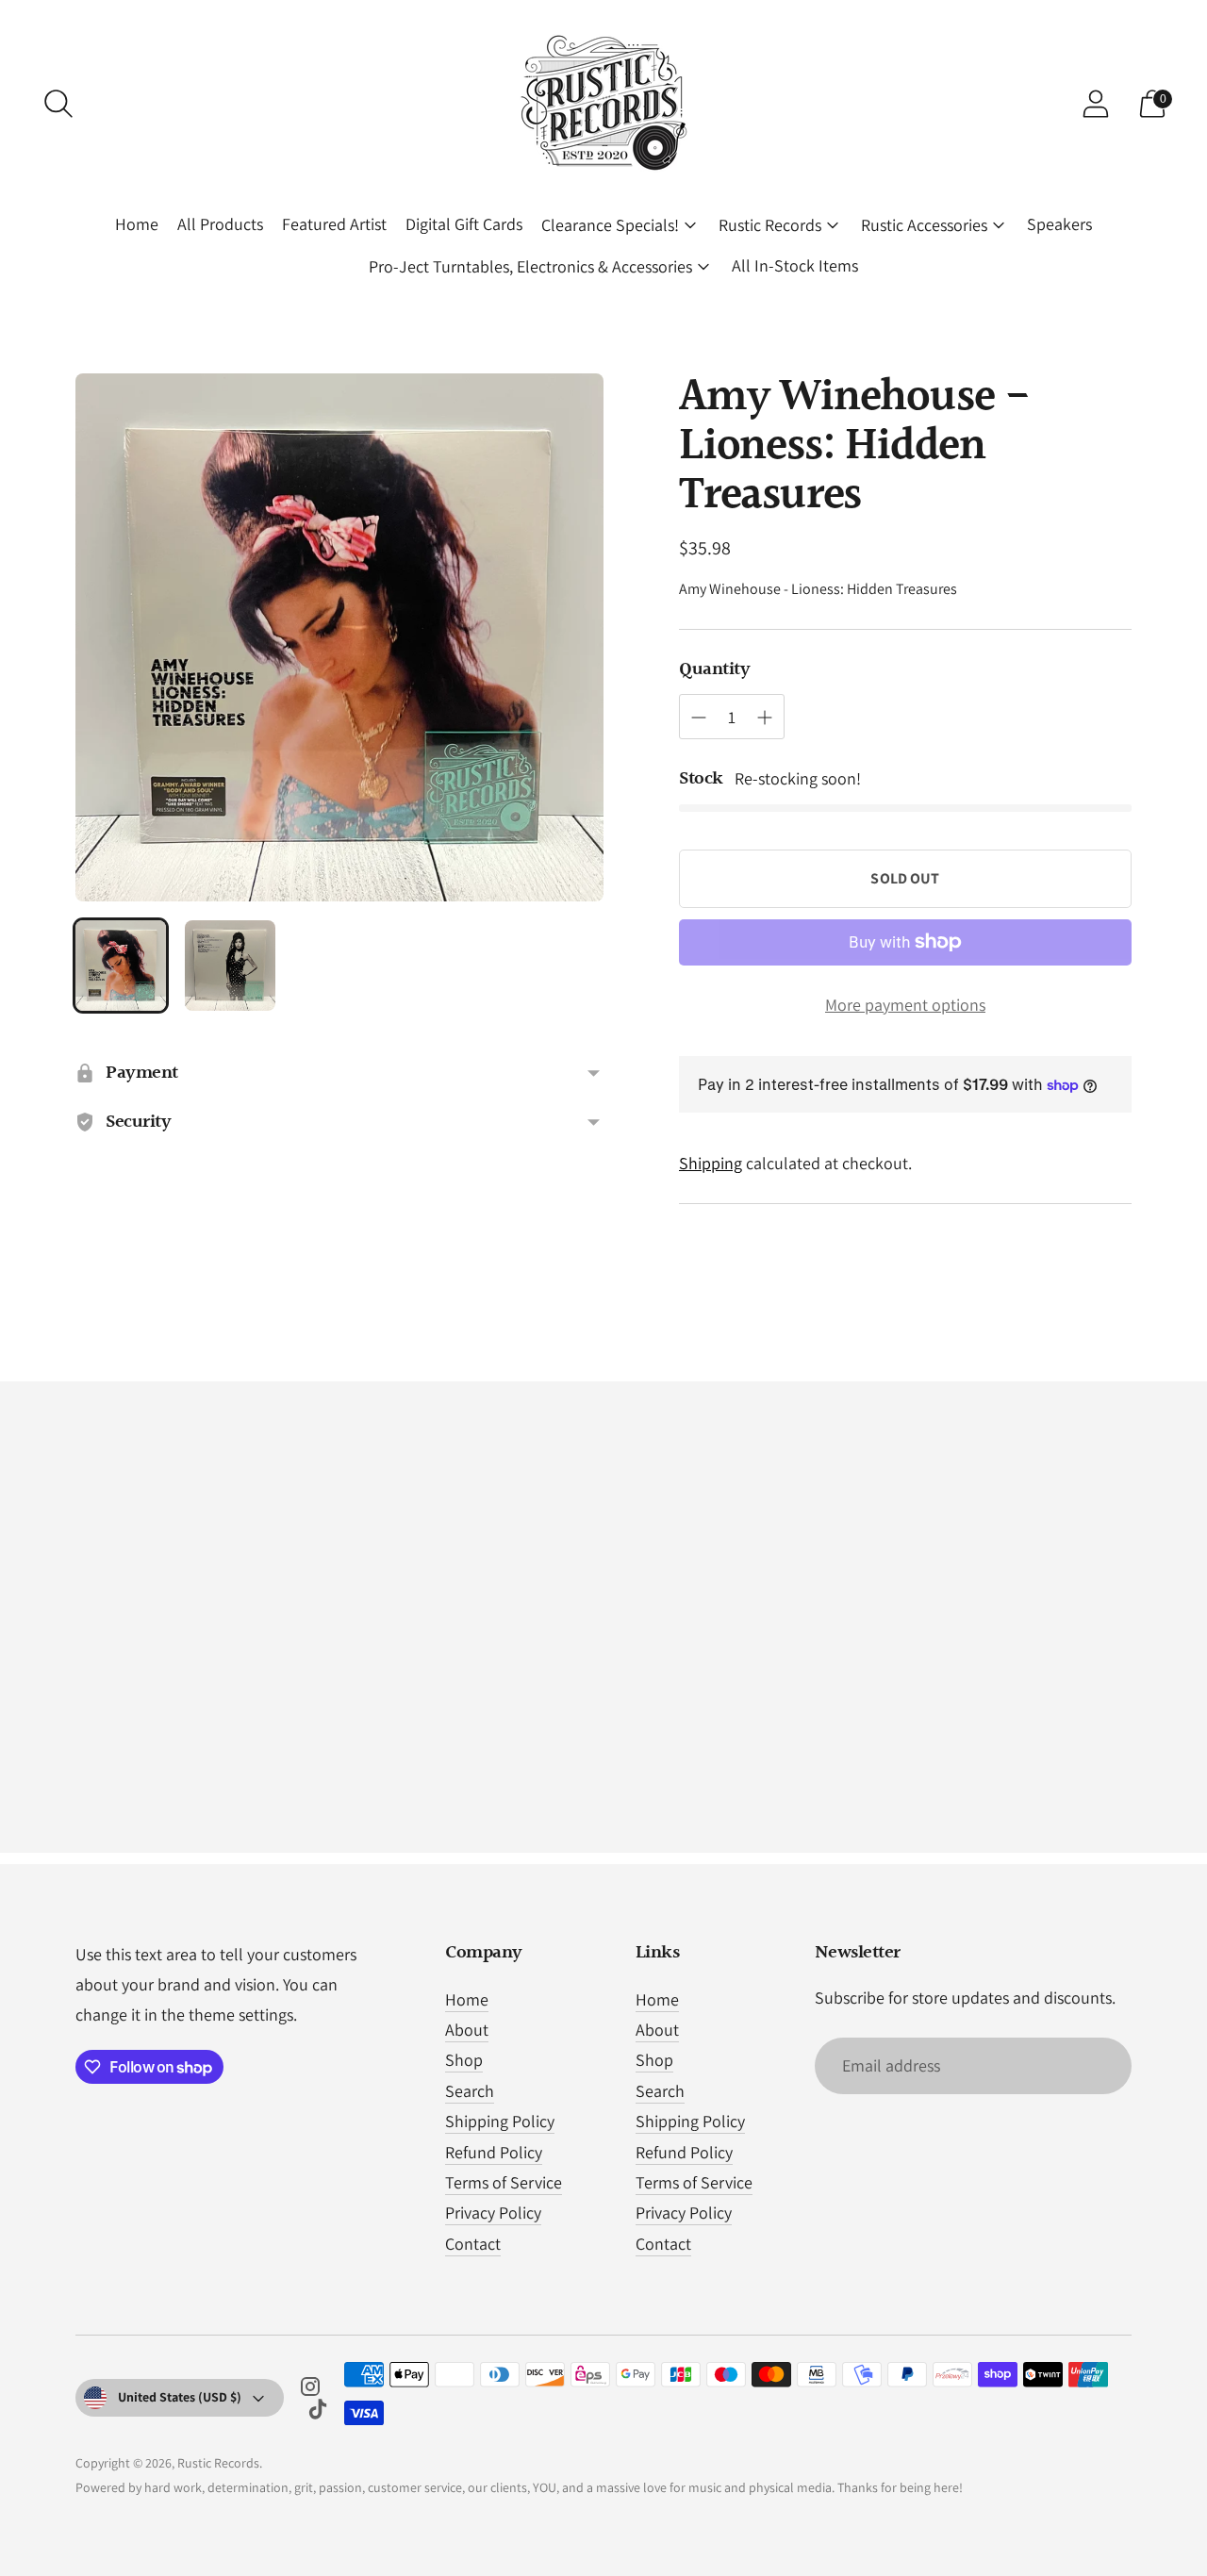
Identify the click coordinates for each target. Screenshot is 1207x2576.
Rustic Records (770, 225)
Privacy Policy (493, 2213)
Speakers (1059, 224)
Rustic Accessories (924, 225)
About (467, 2030)
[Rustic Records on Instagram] (310, 2390)
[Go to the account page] (1096, 104)
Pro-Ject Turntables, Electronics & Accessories (530, 266)
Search (470, 2091)
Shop (464, 2060)
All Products (220, 224)
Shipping (711, 1163)
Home (137, 224)
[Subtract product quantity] (699, 718)
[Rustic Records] (603, 104)
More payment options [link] (905, 1005)
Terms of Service (504, 2182)
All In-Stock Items (795, 265)
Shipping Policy (500, 2121)
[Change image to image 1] (121, 966)
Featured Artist (334, 224)
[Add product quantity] (765, 718)
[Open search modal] (58, 104)
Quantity (714, 669)
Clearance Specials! (610, 225)
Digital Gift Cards (464, 224)
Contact (473, 2244)
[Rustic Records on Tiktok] (318, 2413)
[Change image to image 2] (230, 966)
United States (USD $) (180, 2397)
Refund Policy (494, 2152)
